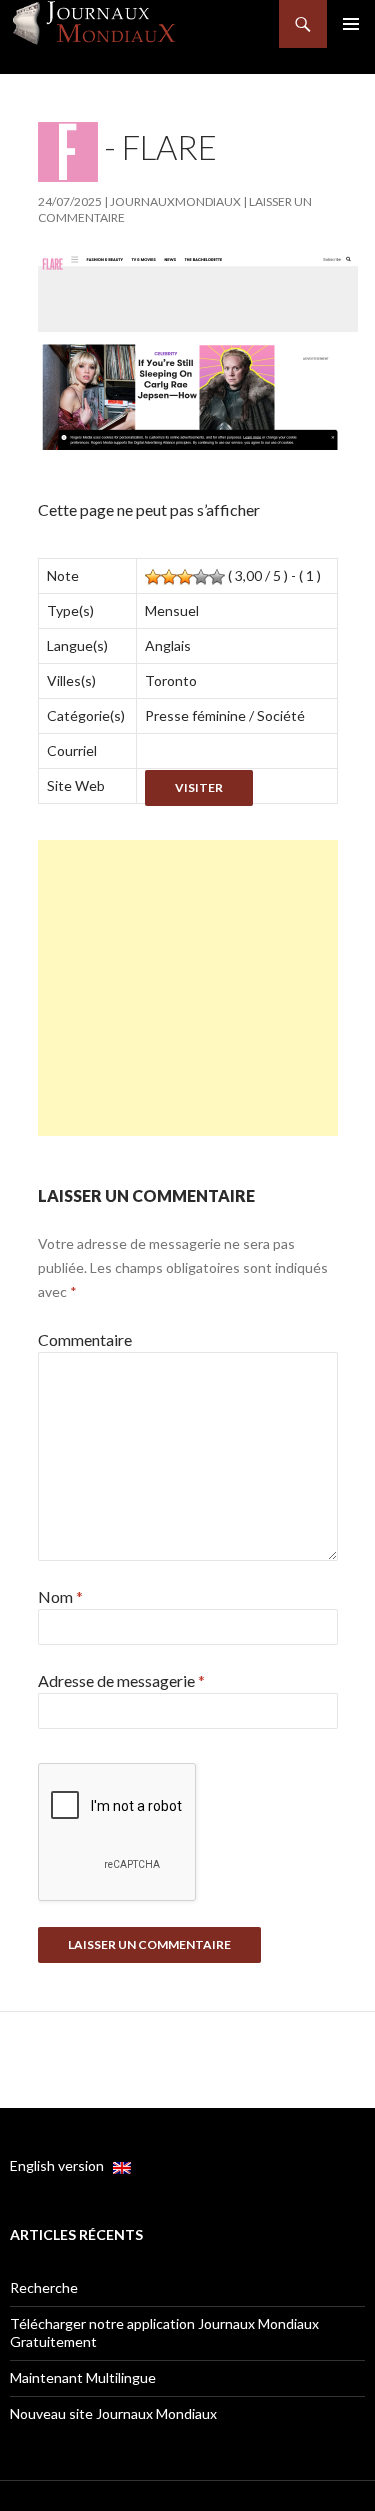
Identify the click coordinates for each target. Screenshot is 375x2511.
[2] (169, 577)
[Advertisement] (188, 988)
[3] (185, 577)
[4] (201, 577)
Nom (60, 1596)
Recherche (44, 2287)
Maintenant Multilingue (83, 2377)
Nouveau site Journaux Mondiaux (113, 2413)
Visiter (199, 787)
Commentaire (85, 1339)
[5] (217, 577)
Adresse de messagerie (121, 1680)
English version (61, 2165)
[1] (153, 577)
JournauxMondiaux (175, 201)
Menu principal (351, 24)
